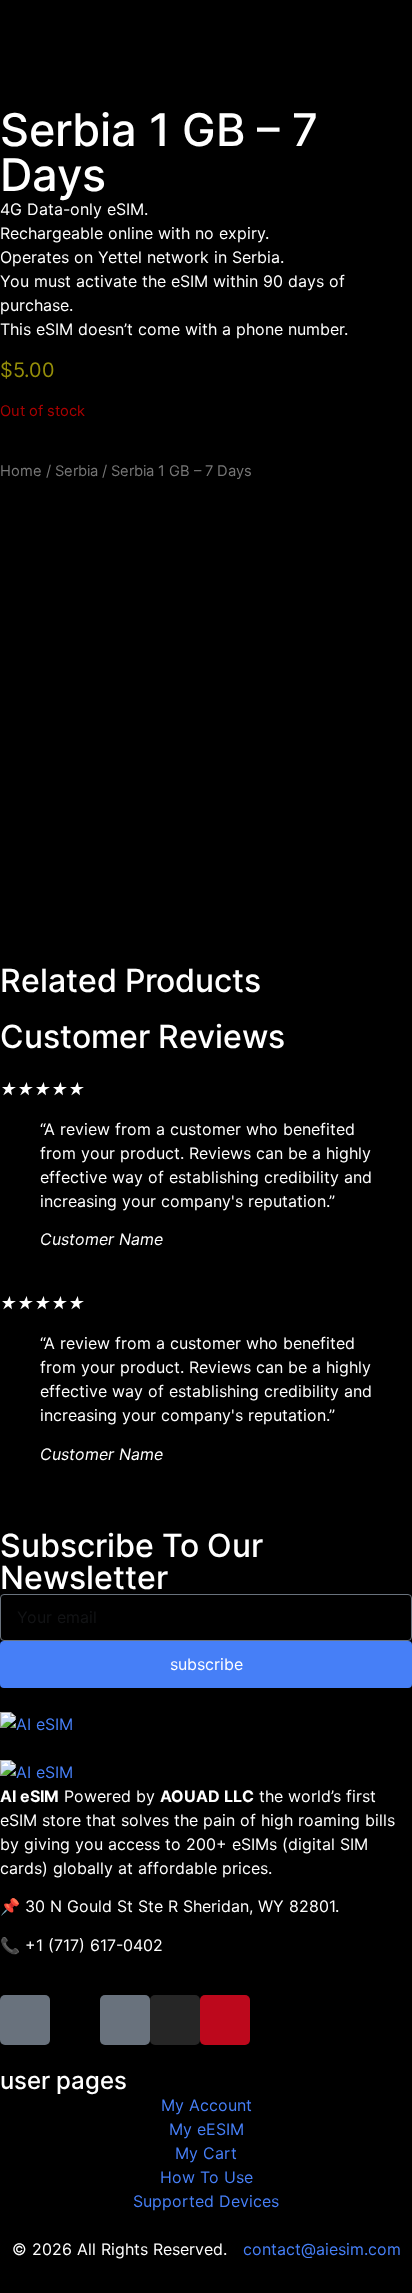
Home (21, 471)
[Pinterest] (225, 2020)
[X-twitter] (75, 2020)
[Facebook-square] (25, 2020)
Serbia (76, 471)
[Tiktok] (125, 2020)
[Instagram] (175, 2020)
